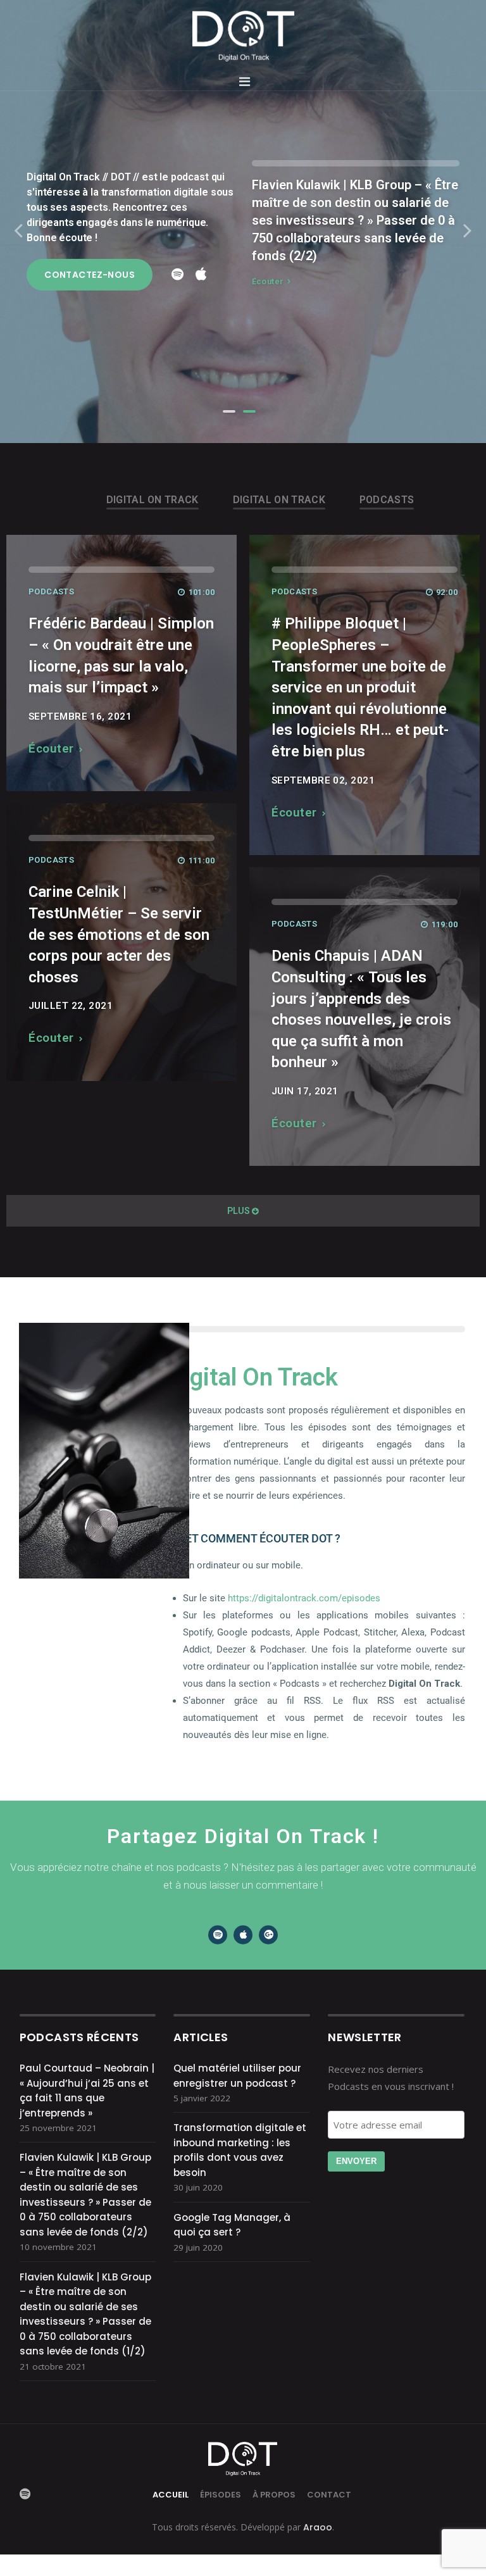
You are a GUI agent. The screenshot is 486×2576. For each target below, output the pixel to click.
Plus (239, 1211)
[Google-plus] (268, 1935)
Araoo (316, 2527)
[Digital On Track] (243, 36)
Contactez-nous (90, 275)
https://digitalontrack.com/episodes (304, 1598)
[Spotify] (218, 1935)
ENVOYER (356, 2161)
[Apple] (243, 1935)
